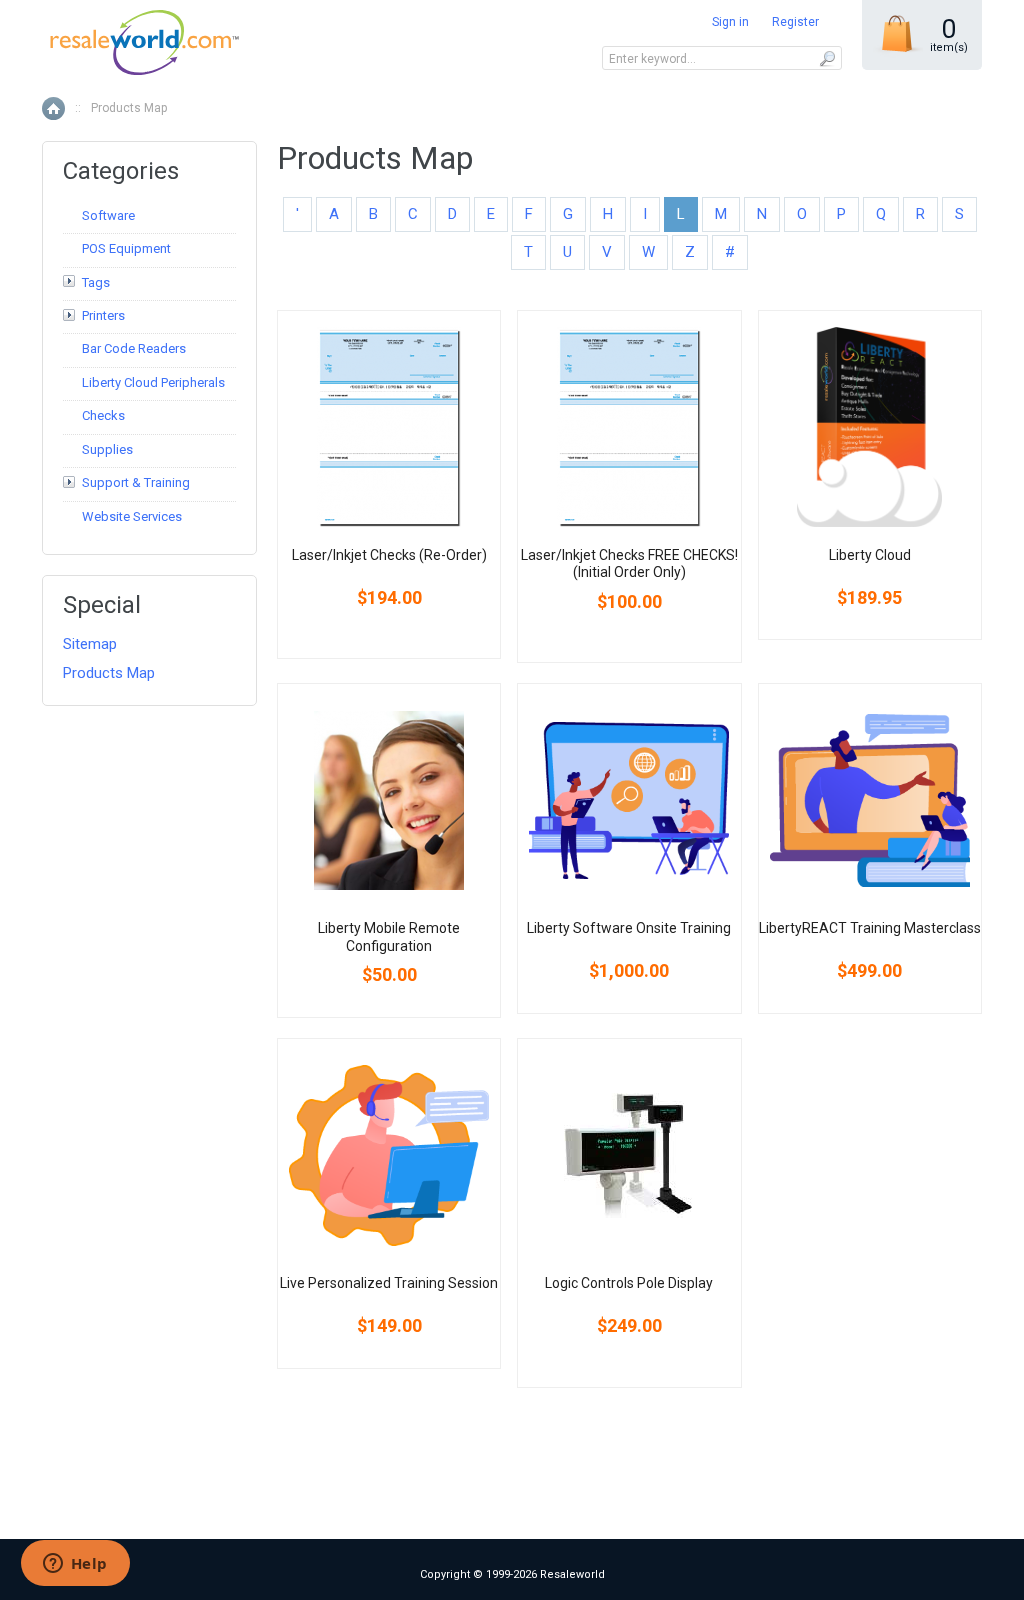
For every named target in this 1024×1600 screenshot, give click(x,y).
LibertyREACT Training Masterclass (870, 928)
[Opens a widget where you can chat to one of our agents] (75, 1565)
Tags (96, 282)
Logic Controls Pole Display (629, 1283)
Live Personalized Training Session (389, 1283)
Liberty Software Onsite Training (629, 928)
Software (108, 215)
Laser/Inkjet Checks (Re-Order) (389, 555)
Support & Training (136, 482)
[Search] (826, 58)
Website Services (132, 516)
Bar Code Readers (134, 348)
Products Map (109, 673)
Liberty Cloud (870, 555)
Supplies (107, 449)
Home (53, 108)
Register (795, 22)
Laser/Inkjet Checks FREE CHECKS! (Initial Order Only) (629, 564)
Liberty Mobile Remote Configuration (389, 937)
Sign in (730, 22)
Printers (103, 315)
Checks (103, 415)
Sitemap (90, 644)
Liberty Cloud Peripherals (153, 382)
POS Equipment (126, 248)
